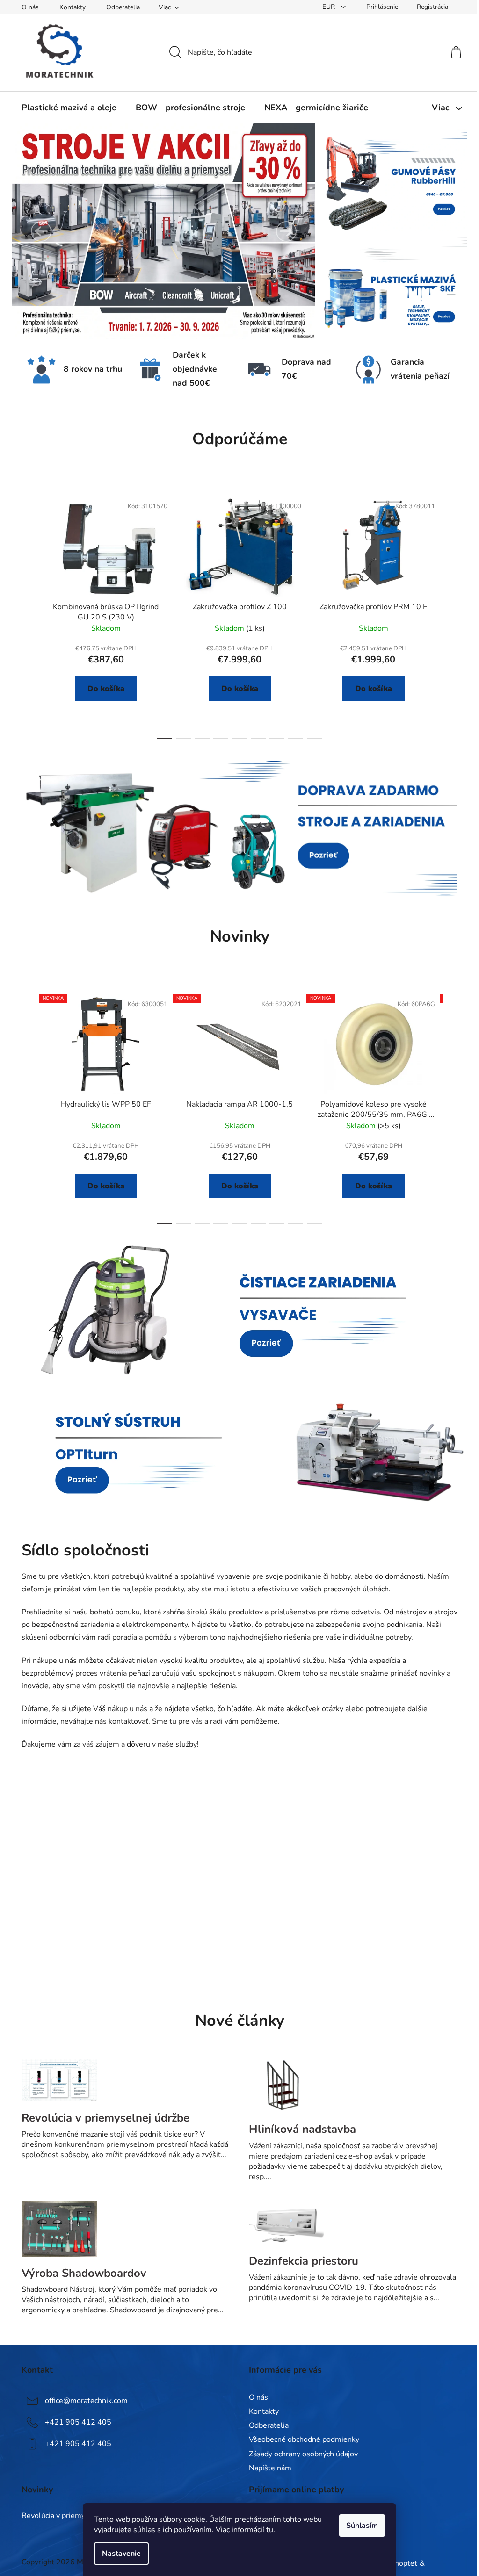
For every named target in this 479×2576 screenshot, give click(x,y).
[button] (41, 231)
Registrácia (432, 7)
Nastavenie (121, 2554)
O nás (30, 7)
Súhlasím (362, 2526)
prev (29, 615)
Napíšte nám (270, 2468)
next (450, 615)
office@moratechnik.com (86, 2401)
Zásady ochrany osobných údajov (303, 2454)
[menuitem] (69, 108)
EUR (330, 7)
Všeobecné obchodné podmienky (304, 2439)
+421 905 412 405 (78, 2422)
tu (270, 2530)
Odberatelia (123, 7)
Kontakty (73, 7)
